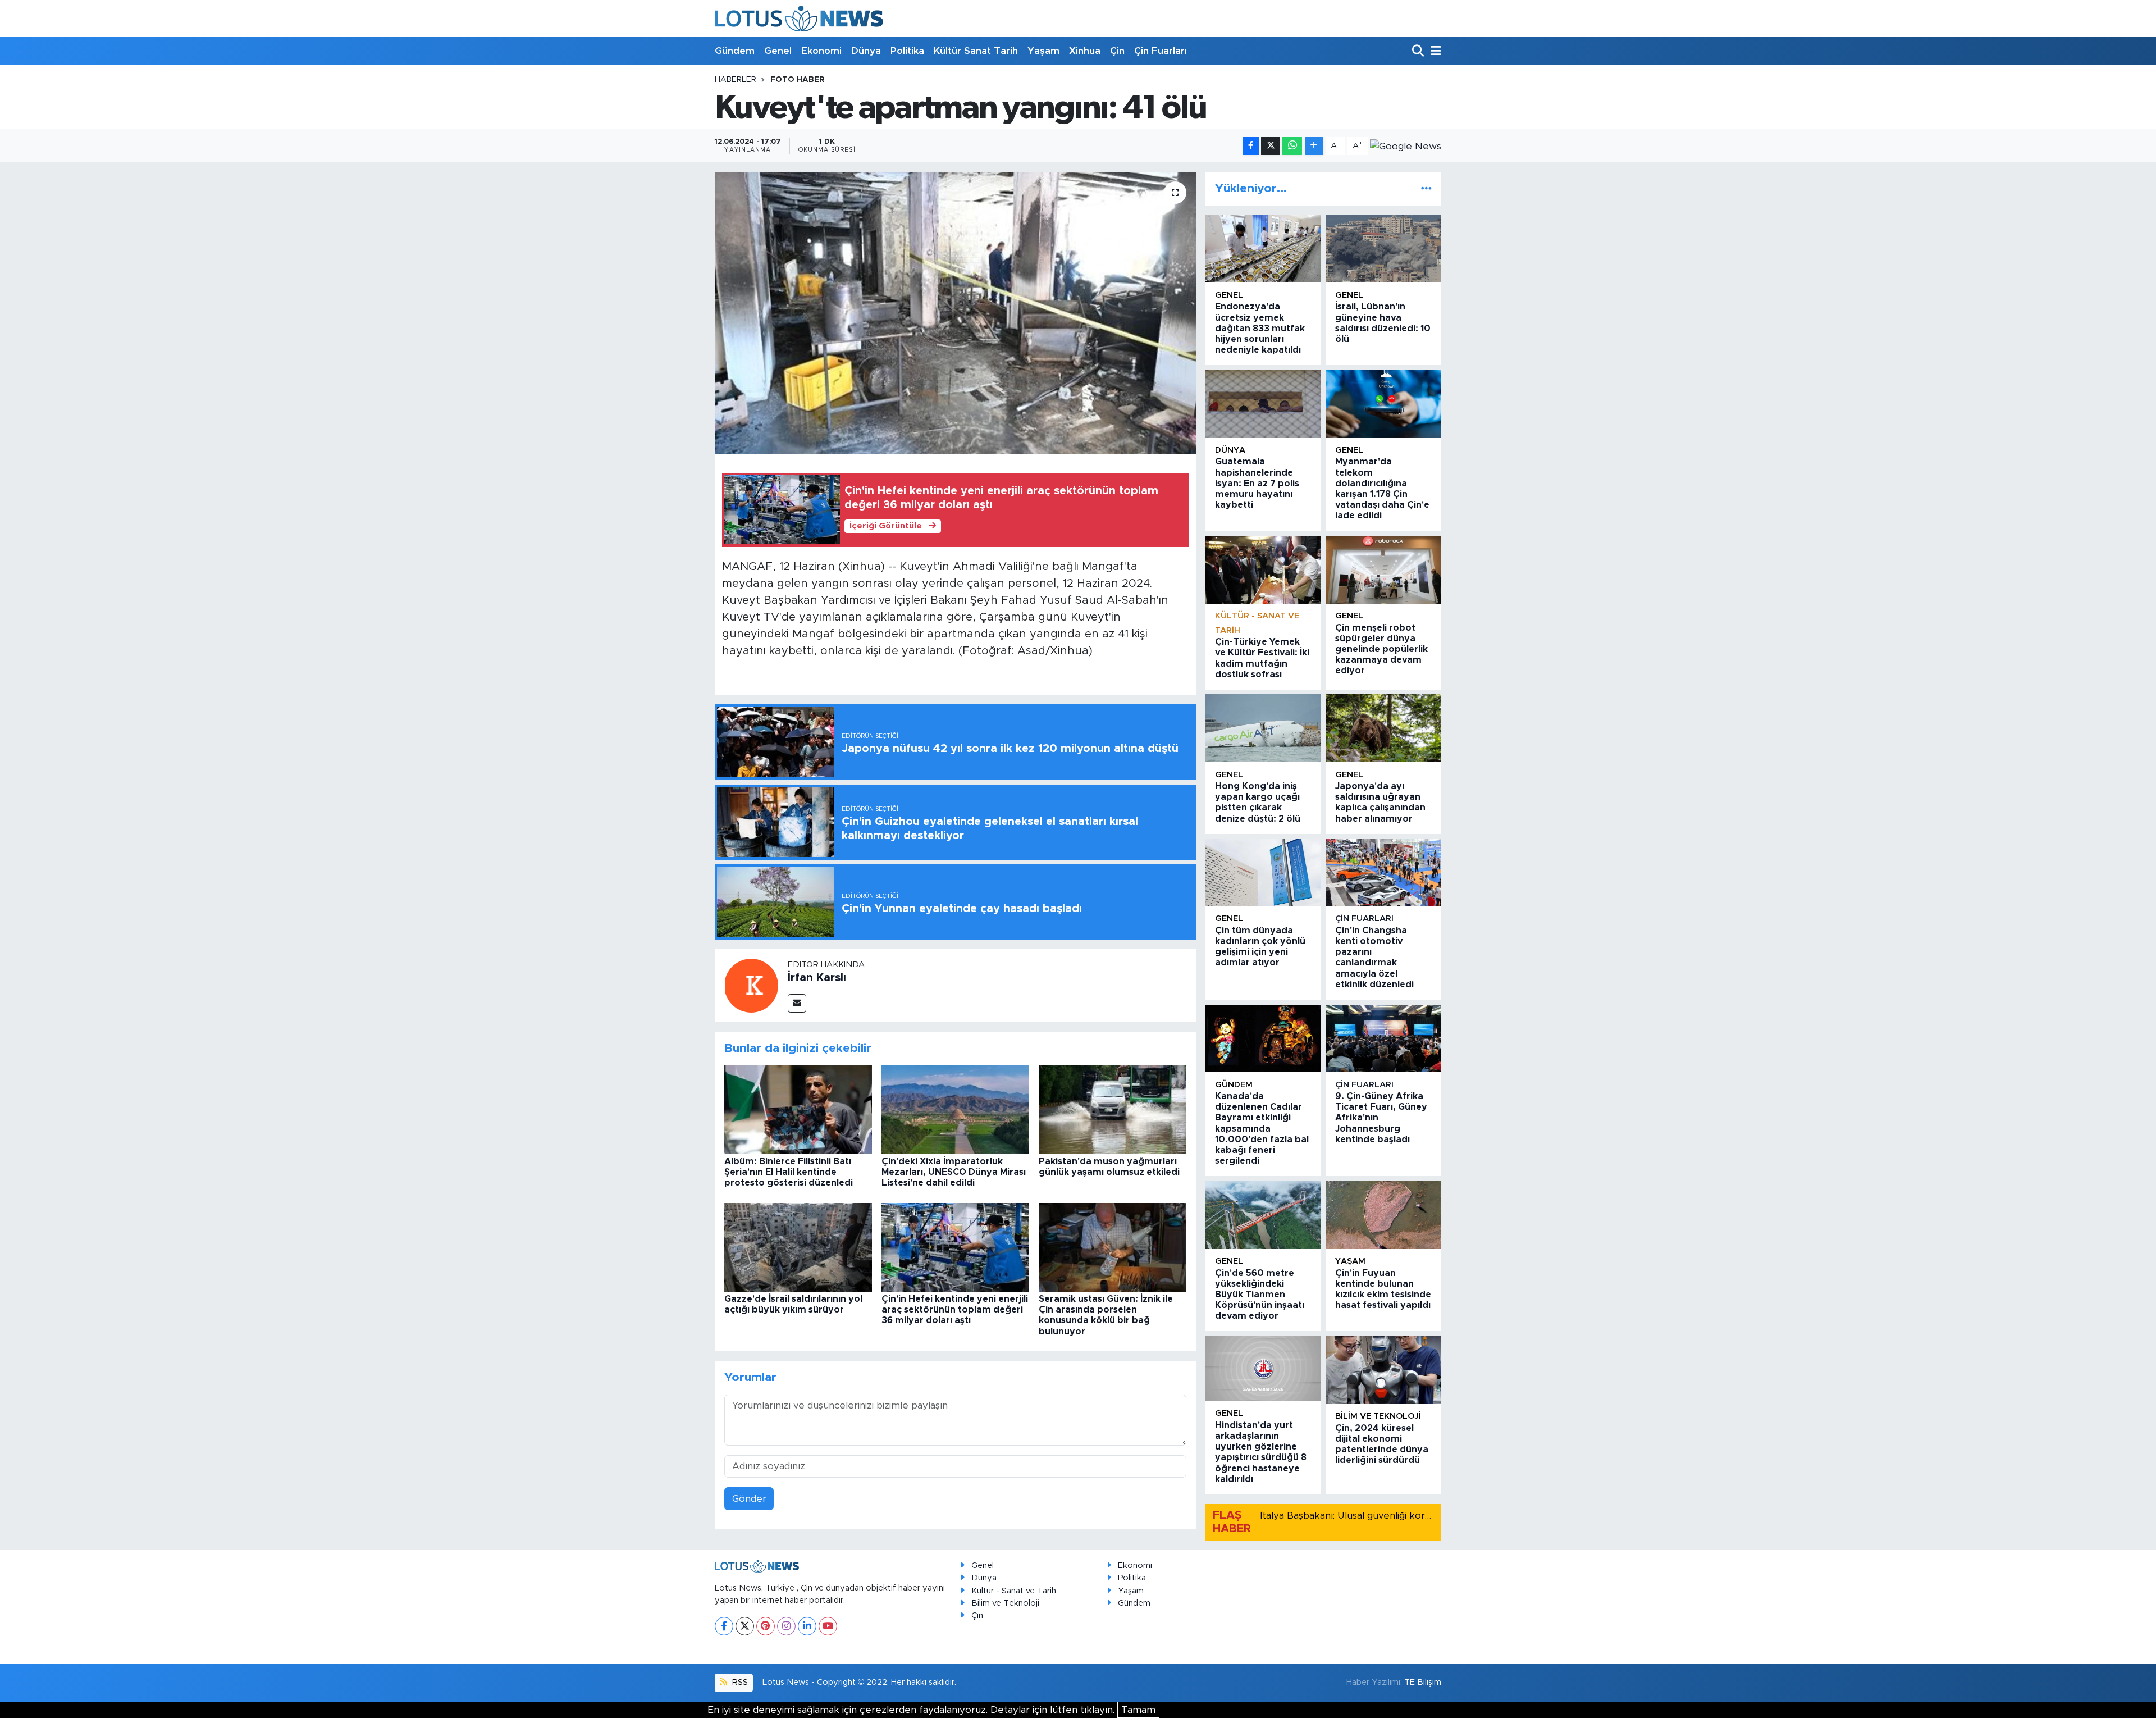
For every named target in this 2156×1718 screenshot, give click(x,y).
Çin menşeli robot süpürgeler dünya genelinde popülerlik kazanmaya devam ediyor (1381, 650)
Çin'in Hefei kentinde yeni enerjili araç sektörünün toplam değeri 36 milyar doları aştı (955, 1310)
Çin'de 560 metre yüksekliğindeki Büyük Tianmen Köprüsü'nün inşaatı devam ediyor (1260, 1295)
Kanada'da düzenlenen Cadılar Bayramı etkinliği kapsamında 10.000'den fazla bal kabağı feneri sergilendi (1262, 1129)
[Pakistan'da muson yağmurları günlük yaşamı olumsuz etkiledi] (1113, 1109)
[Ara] (1419, 51)
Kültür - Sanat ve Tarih (1014, 1591)
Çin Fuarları (1161, 51)
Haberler (736, 80)
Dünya (866, 51)
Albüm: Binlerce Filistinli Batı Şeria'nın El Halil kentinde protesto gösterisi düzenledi (789, 1172)
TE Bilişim (1423, 1682)
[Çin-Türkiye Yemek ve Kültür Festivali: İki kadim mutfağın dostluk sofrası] (1263, 570)
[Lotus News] (799, 18)
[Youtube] (828, 1626)
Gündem (735, 51)
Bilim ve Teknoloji (1005, 1603)
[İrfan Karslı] (751, 985)
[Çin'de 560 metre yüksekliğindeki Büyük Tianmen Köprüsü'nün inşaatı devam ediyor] (1263, 1215)
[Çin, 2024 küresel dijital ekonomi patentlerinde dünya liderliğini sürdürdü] (1383, 1370)
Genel (778, 51)
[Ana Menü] (1434, 51)
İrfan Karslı (817, 978)
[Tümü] (1426, 188)
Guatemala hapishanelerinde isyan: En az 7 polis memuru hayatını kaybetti (1257, 483)
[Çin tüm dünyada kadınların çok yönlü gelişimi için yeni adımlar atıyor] (1263, 872)
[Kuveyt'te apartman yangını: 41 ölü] (955, 313)
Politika (907, 51)
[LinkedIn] (807, 1626)
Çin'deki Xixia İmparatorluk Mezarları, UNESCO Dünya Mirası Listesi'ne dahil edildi (954, 1172)
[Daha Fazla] (1314, 146)
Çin (1117, 51)
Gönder (749, 1499)
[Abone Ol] (1406, 146)
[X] (745, 1626)
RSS (739, 1682)
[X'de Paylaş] (1271, 146)
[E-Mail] (797, 1003)
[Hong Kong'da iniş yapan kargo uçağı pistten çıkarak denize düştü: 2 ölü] (1263, 728)
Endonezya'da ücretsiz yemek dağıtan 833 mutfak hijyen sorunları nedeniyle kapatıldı (1260, 328)
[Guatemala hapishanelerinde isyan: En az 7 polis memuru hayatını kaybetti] (1263, 404)
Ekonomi (821, 51)
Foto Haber (798, 80)
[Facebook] (724, 1626)
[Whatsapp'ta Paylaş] (1292, 146)
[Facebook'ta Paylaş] (1251, 146)
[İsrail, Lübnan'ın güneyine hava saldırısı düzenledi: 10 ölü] (1383, 249)
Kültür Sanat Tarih (976, 51)
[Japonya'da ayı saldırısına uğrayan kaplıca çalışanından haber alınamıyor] (1383, 728)
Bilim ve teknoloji (1378, 1416)
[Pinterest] (766, 1626)
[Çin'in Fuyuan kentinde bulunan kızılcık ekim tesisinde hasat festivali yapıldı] (1383, 1215)
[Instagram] (786, 1626)
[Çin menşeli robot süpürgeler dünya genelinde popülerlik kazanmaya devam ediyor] (1383, 570)
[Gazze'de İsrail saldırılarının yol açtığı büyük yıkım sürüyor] (798, 1247)
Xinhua (1085, 51)
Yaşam (1043, 51)
